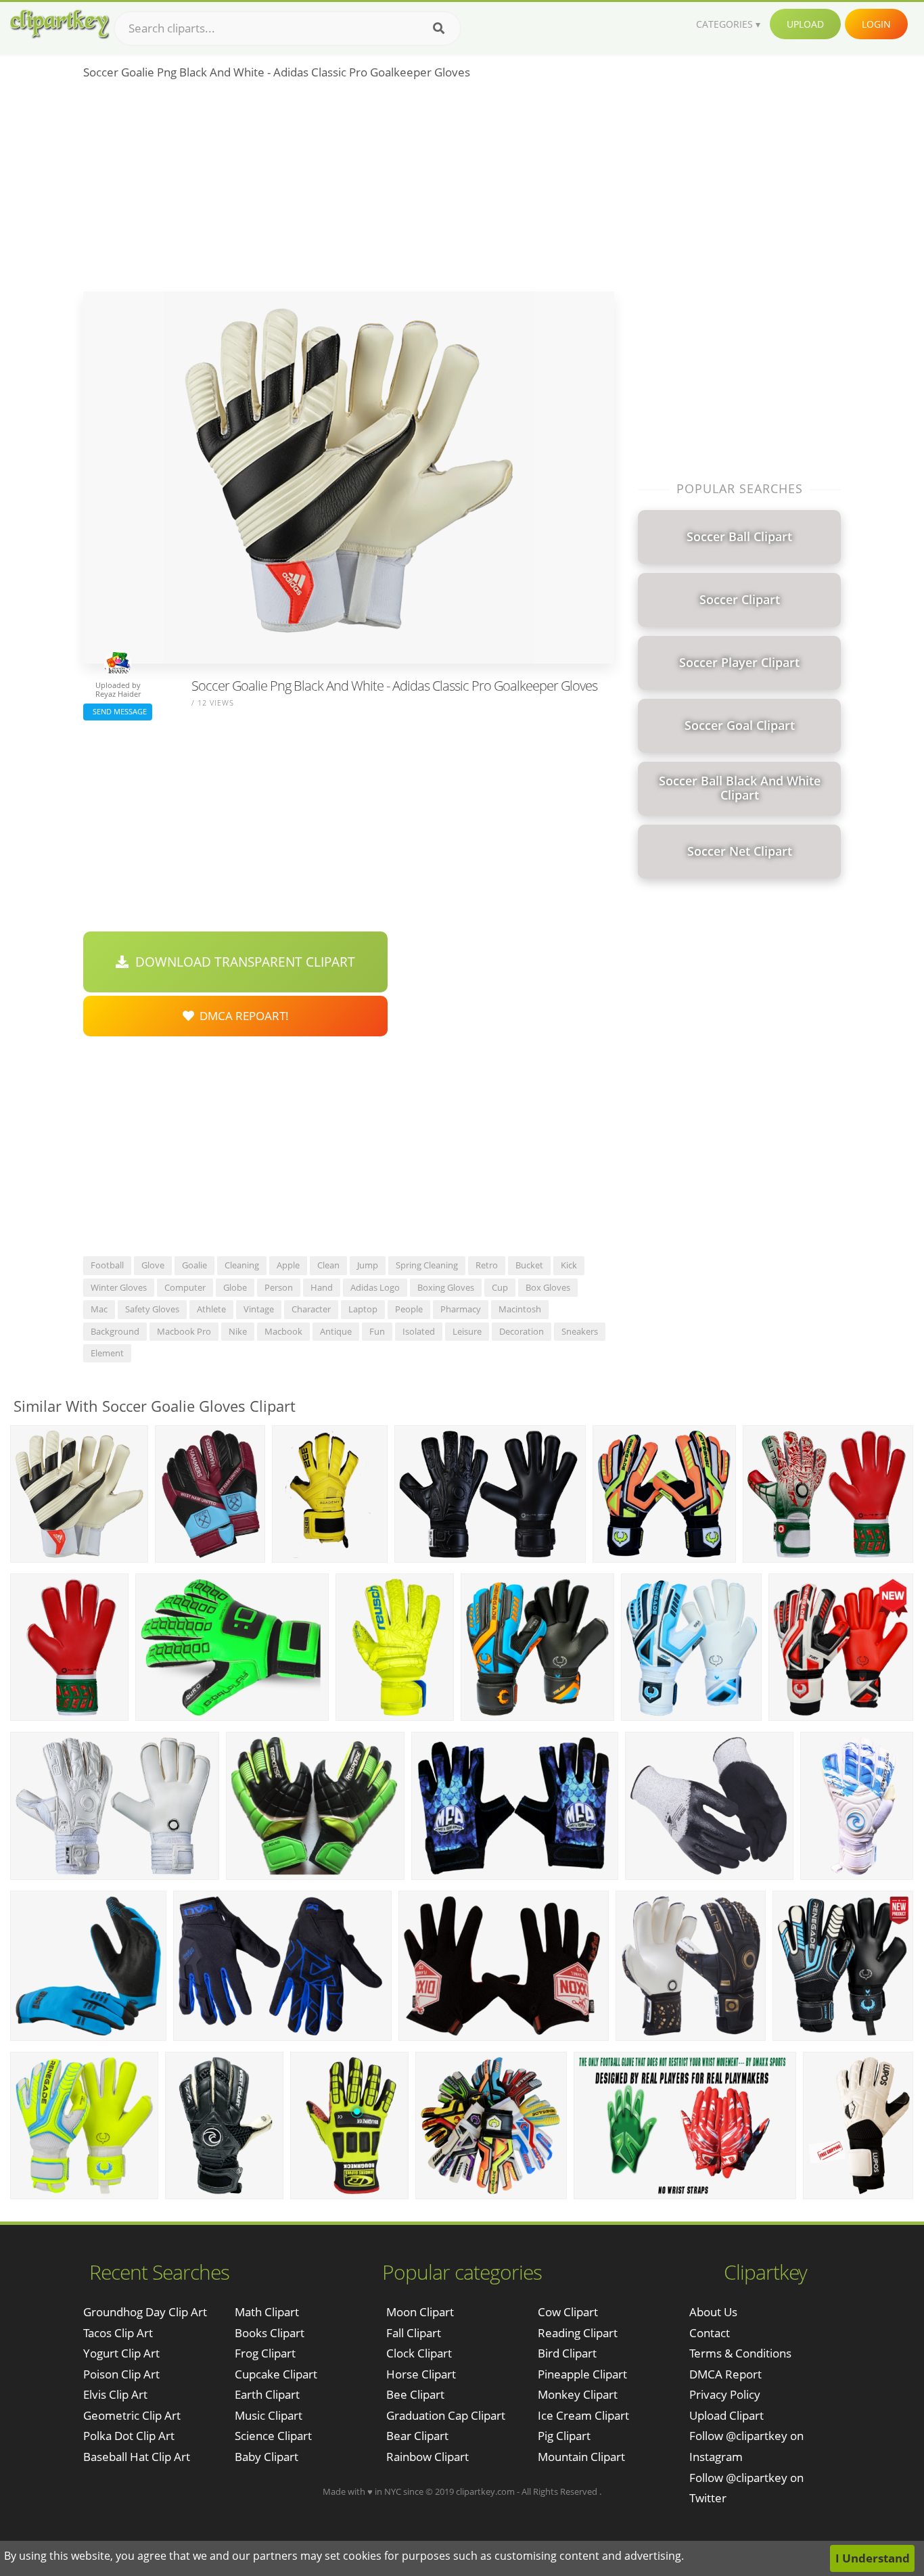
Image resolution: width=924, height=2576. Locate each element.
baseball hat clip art (137, 2457)
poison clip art (121, 2374)
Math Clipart (267, 2312)
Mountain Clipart (581, 2457)
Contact (710, 2333)
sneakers (580, 1331)
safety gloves (152, 1309)
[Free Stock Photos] (59, 24)
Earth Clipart (267, 2394)
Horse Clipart (421, 2374)
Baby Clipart (267, 2457)
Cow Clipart (568, 2312)
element (107, 1353)
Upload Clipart (726, 2415)
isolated (419, 1331)
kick (569, 1265)
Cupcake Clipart (276, 2374)
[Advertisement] (349, 190)
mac (99, 1309)
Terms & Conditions (740, 2353)
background (115, 1331)
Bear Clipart (417, 2436)
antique (336, 1331)
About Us (713, 2312)
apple (288, 1265)
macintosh (520, 1309)
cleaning (242, 1265)
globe (235, 1287)
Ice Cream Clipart (583, 2415)
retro (487, 1265)
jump (368, 1265)
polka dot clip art (129, 2436)
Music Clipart (269, 2415)
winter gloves (119, 1287)
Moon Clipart (420, 2312)
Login (876, 24)
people (409, 1309)
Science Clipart (273, 2436)
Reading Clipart (578, 2333)
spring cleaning (427, 1265)
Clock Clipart (419, 2353)
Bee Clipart (415, 2394)
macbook (283, 1331)
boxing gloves (446, 1287)
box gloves (548, 1287)
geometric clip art (132, 2415)
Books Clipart (270, 2333)
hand (322, 1287)
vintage (259, 1309)
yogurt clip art (121, 2353)
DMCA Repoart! (241, 1016)
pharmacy (461, 1309)
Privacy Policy (725, 2394)
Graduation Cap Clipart (446, 2415)
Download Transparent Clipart (242, 962)
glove (153, 1265)
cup (500, 1287)
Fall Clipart (414, 2333)
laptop (363, 1309)
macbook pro (184, 1331)
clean (328, 1265)
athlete (211, 1309)
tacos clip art (118, 2333)
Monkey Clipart (578, 2394)
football (107, 1265)
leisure (467, 1331)
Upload (805, 24)
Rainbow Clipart (428, 2457)
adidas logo (375, 1287)
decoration (522, 1331)
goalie (194, 1265)
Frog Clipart (265, 2353)
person (279, 1287)
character (311, 1309)
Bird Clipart (567, 2353)
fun (377, 1331)
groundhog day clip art (145, 2312)
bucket (529, 1265)
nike (238, 1331)
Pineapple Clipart (582, 2374)
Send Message (118, 711)
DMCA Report (725, 2374)
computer (185, 1287)
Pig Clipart (564, 2436)
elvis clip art (115, 2394)
